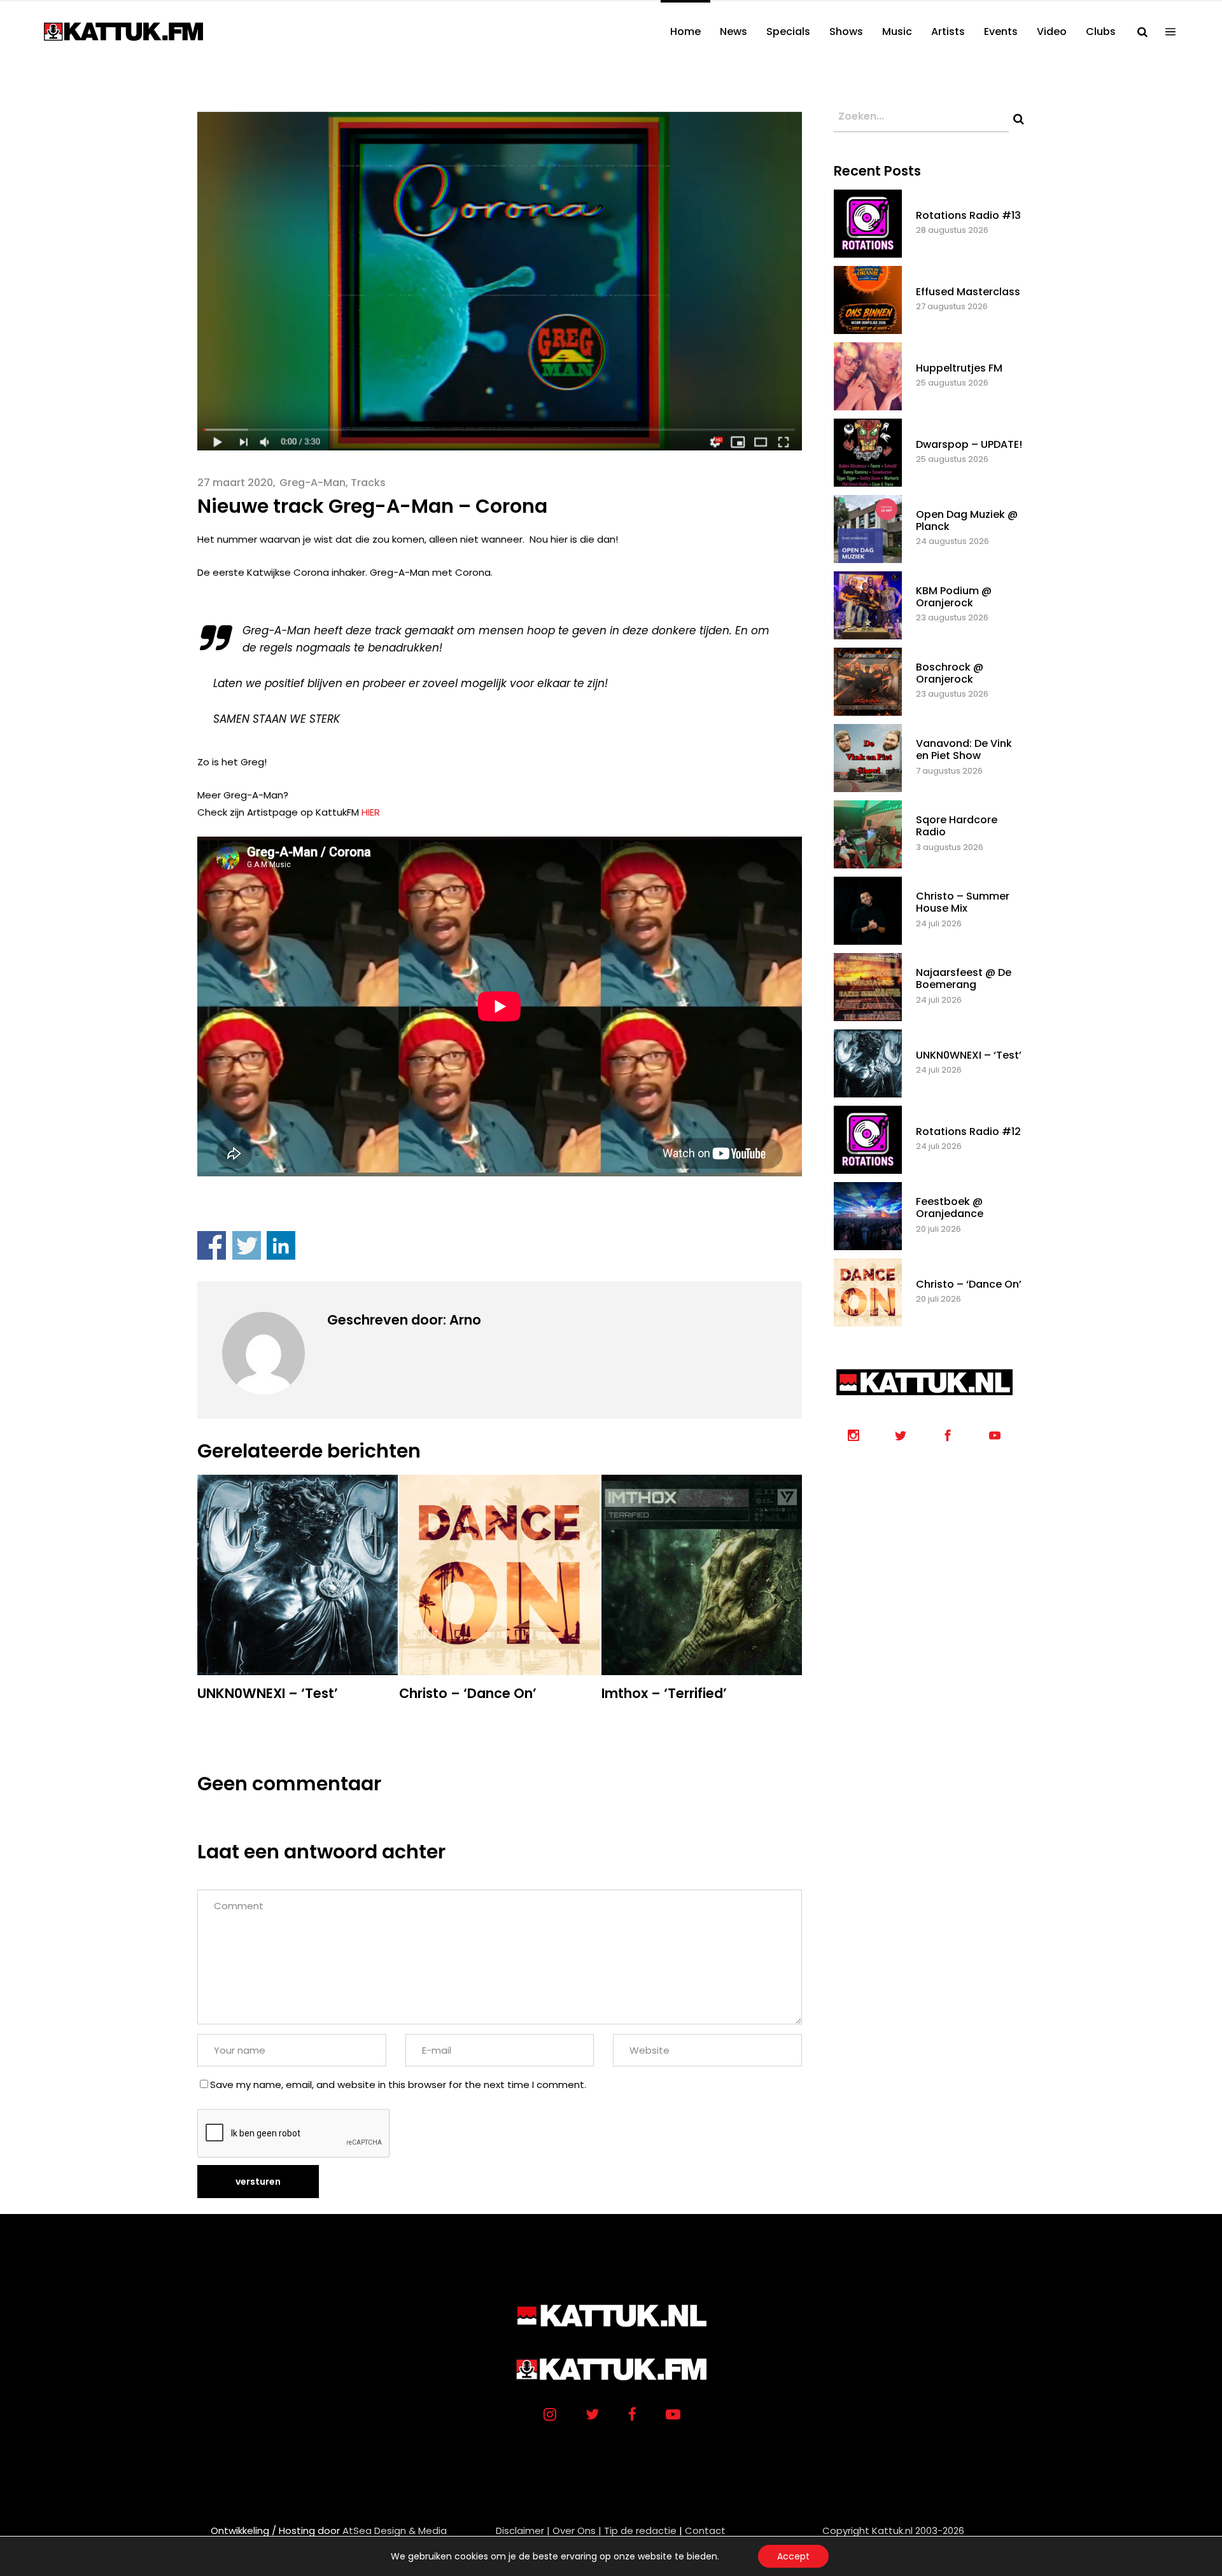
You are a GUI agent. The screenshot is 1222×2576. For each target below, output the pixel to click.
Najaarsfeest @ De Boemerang (964, 978)
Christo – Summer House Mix (963, 902)
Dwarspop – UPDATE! (969, 444)
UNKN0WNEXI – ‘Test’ (969, 1055)
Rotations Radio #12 (968, 1131)
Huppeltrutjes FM (959, 368)
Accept (793, 2556)
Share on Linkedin (281, 1245)
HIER (371, 812)
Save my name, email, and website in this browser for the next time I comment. (398, 2085)
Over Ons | (577, 2531)
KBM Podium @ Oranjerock (954, 597)
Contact (705, 2531)
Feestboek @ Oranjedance (950, 1208)
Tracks (368, 483)
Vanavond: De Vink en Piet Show (964, 749)
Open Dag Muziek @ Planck (967, 520)
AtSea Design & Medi (391, 2531)
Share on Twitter (247, 1245)
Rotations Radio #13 (968, 215)
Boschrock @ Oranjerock (950, 673)
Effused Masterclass (968, 292)
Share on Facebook (212, 1245)
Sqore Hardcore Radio (957, 826)
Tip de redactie (640, 2531)
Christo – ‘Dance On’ (969, 1284)
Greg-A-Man (313, 483)
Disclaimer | (523, 2531)
